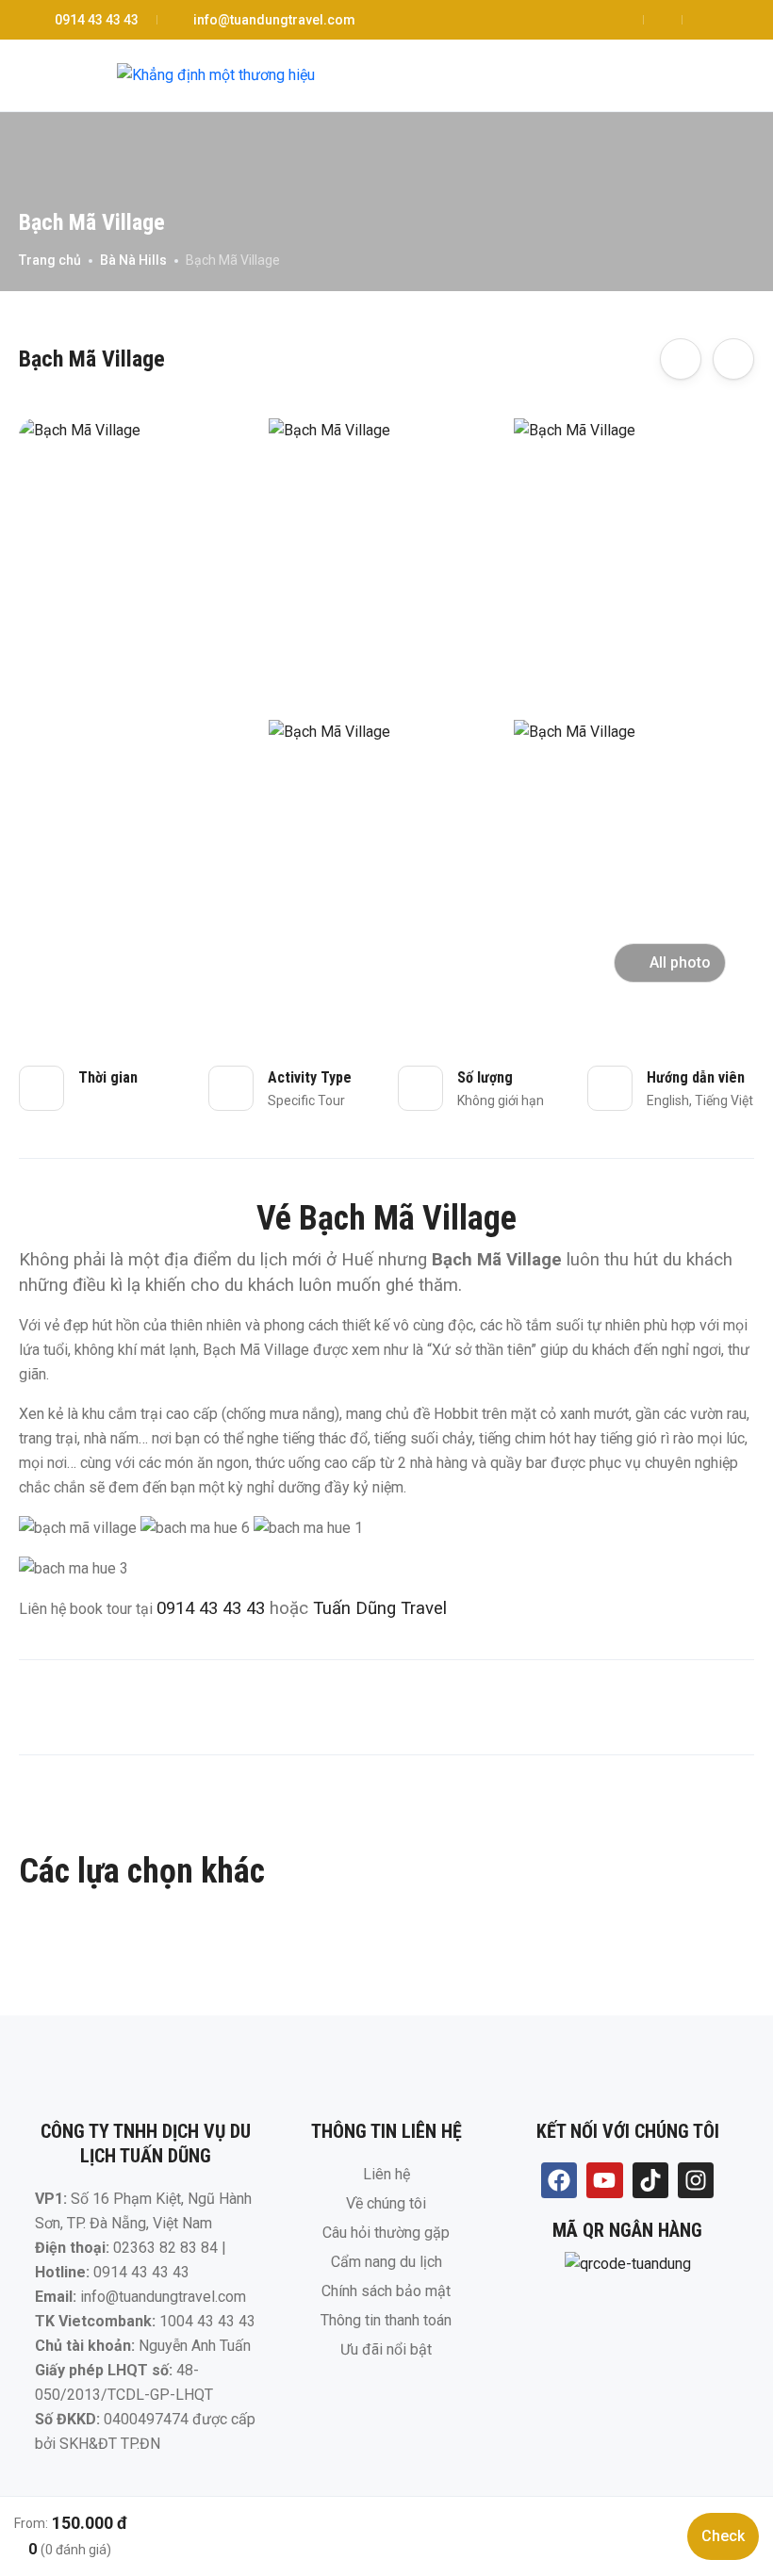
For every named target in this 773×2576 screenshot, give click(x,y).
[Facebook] (559, 2180)
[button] (700, 76)
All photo (680, 962)
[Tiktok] (650, 2180)
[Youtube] (604, 2180)
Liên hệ (386, 2174)
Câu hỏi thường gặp (386, 2233)
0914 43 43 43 (97, 20)
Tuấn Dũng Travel (380, 1608)
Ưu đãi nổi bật (386, 2349)
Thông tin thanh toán (386, 2320)
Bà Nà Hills (133, 260)
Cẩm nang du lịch (386, 2262)
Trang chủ (50, 260)
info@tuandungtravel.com (274, 20)
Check (723, 2536)
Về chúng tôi (386, 2203)
